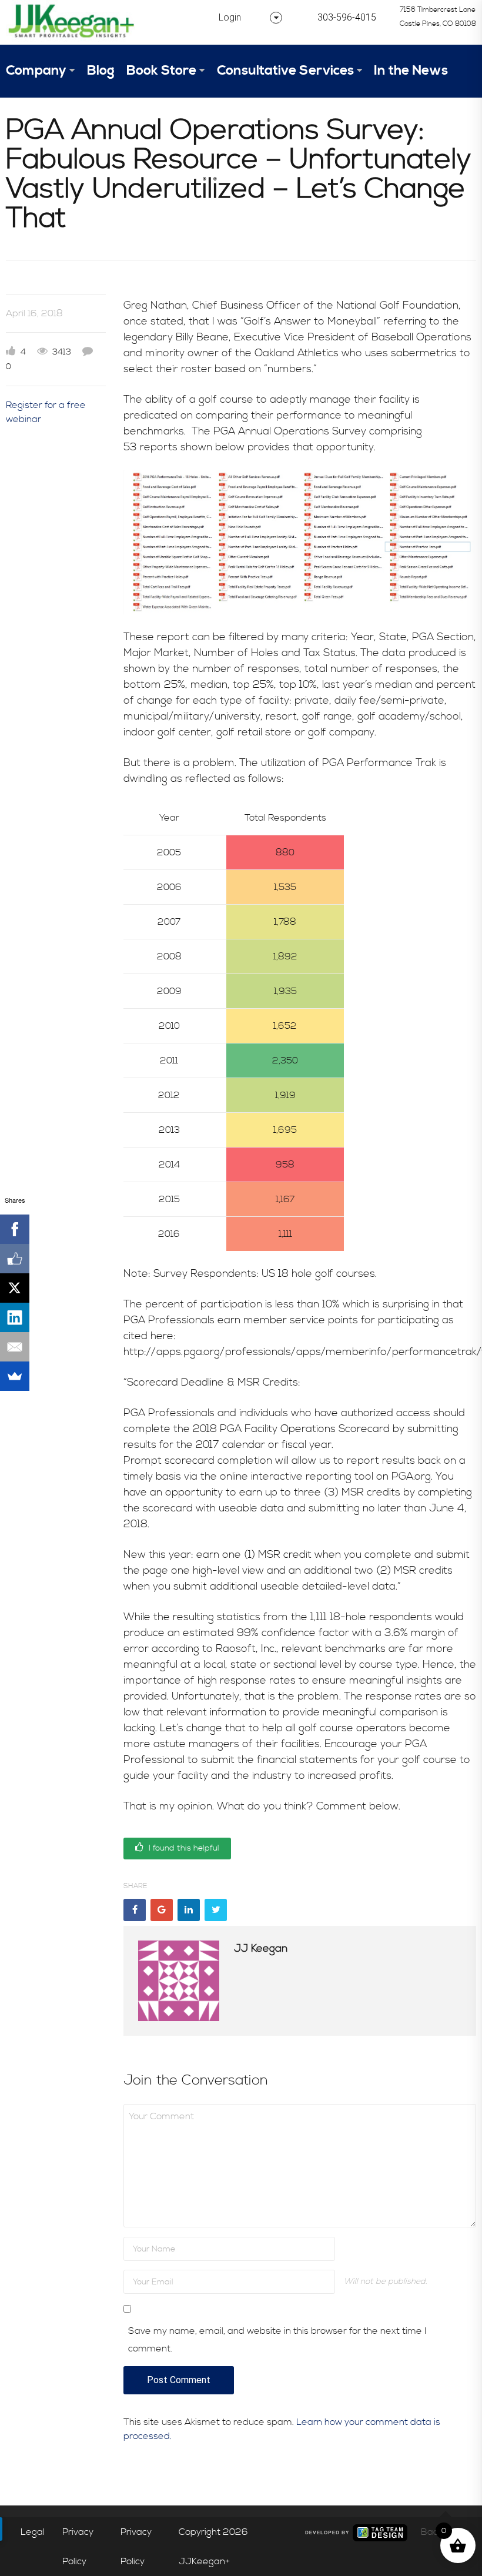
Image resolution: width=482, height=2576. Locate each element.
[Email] (15, 1347)
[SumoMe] (15, 1376)
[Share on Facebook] (135, 1910)
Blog (101, 71)
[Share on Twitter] (216, 1910)
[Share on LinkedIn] (189, 1910)
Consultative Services (285, 71)
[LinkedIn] (15, 1317)
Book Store (161, 71)
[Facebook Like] (15, 1259)
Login (230, 17)
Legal (33, 2532)
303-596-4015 (347, 17)
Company (36, 71)
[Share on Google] (162, 1910)
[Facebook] (15, 1229)
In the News (411, 71)
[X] (15, 1288)
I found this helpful (183, 1848)
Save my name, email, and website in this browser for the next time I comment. (277, 2340)
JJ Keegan (261, 1948)
